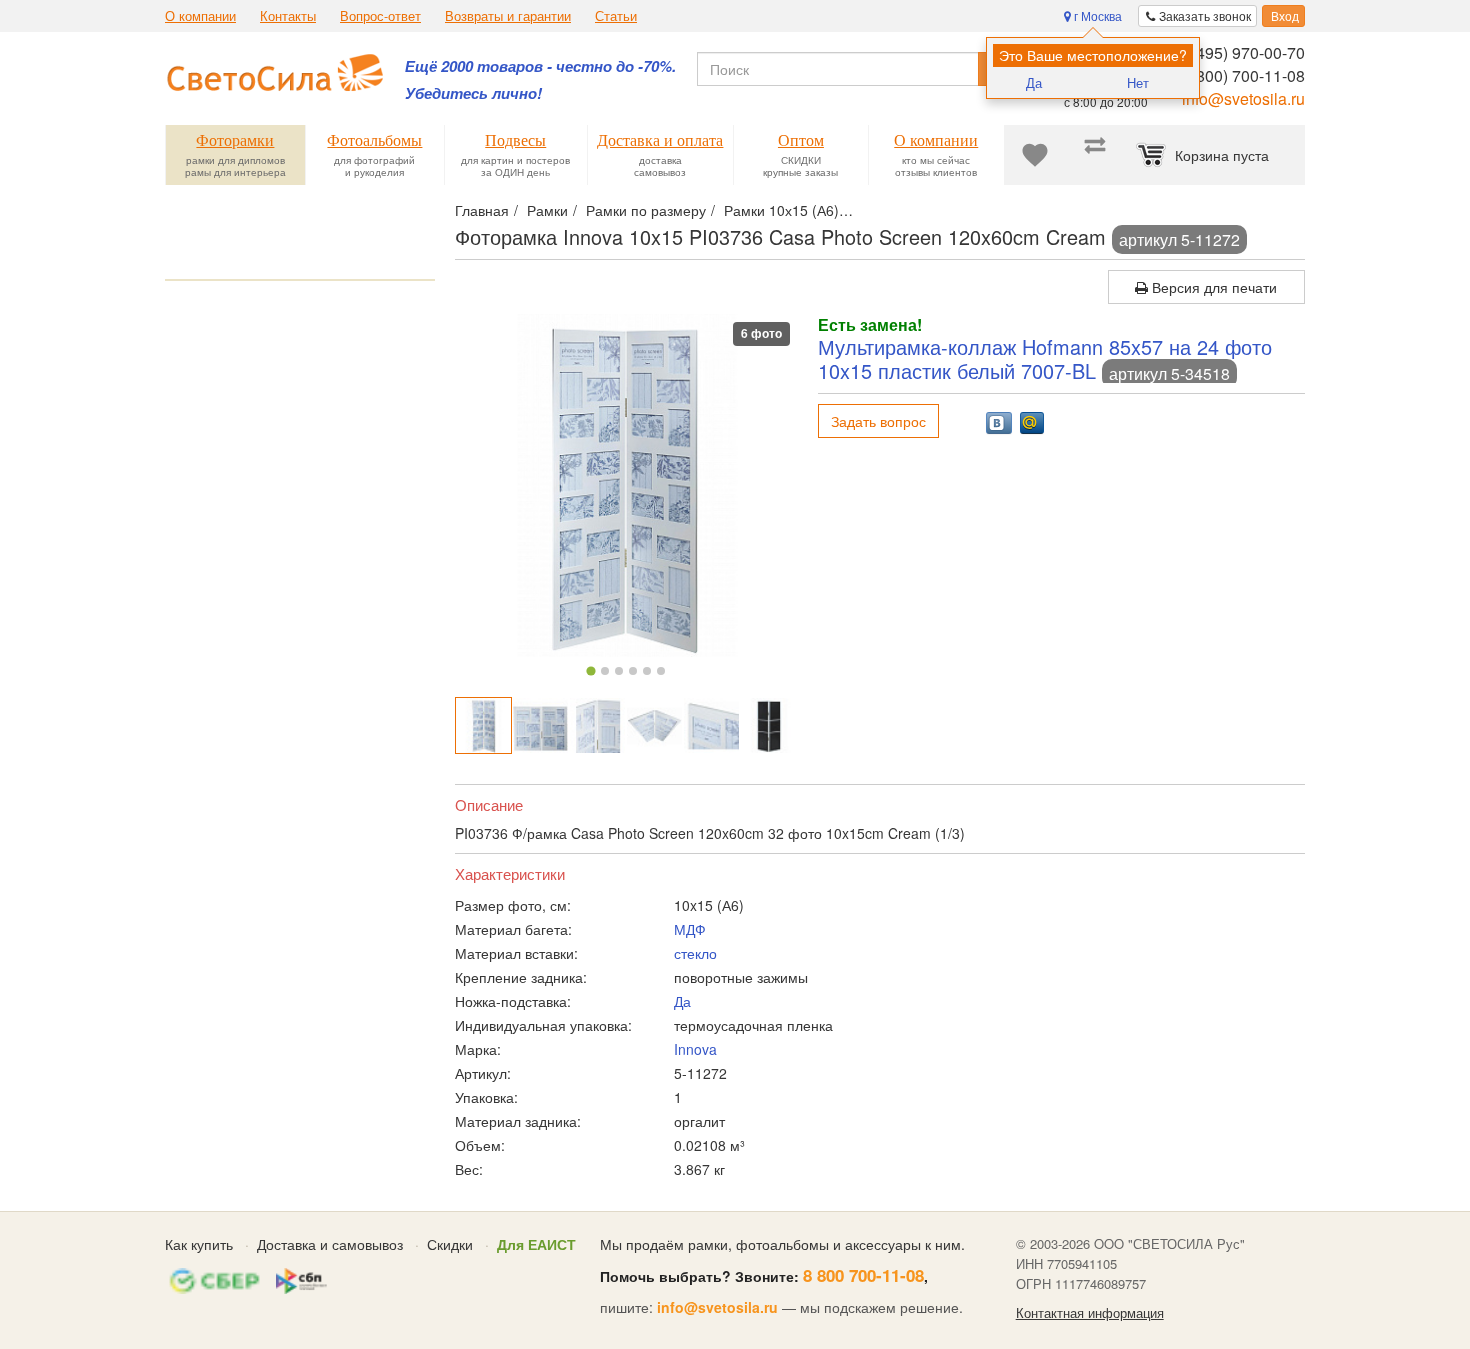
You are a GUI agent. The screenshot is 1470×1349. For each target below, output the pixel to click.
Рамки (547, 210)
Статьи (616, 16)
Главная (482, 210)
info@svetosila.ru (1243, 98)
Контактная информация (1090, 1313)
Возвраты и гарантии (508, 16)
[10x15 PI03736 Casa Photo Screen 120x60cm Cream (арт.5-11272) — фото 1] (483, 725)
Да (1034, 82)
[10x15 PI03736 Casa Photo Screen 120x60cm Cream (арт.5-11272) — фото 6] (768, 725)
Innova (695, 1049)
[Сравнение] (1095, 155)
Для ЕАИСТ (536, 1244)
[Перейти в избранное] (1035, 155)
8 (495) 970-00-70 (1241, 52)
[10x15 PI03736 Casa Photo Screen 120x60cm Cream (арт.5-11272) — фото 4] (654, 725)
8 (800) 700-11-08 (1241, 75)
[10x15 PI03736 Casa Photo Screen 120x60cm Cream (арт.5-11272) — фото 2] (540, 725)
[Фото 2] (605, 671)
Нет (1138, 82)
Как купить (199, 1244)
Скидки (450, 1244)
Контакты (288, 16)
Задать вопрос (878, 421)
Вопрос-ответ (380, 16)
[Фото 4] (633, 671)
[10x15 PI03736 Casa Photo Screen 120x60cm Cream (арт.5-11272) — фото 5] (711, 725)
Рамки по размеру (646, 210)
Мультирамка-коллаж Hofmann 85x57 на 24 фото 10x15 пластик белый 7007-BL (1045, 358)
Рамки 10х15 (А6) (781, 210)
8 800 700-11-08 (863, 1275)
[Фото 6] (661, 671)
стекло (695, 953)
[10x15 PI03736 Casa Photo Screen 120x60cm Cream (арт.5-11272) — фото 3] (597, 725)
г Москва (1096, 15)
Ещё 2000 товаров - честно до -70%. (540, 66)
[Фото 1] (591, 670)
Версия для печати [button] (1212, 287)
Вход (1283, 15)
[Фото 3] (619, 671)
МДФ (690, 929)
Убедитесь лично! (473, 93)
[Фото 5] (647, 671)
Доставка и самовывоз (330, 1244)
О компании (200, 16)
